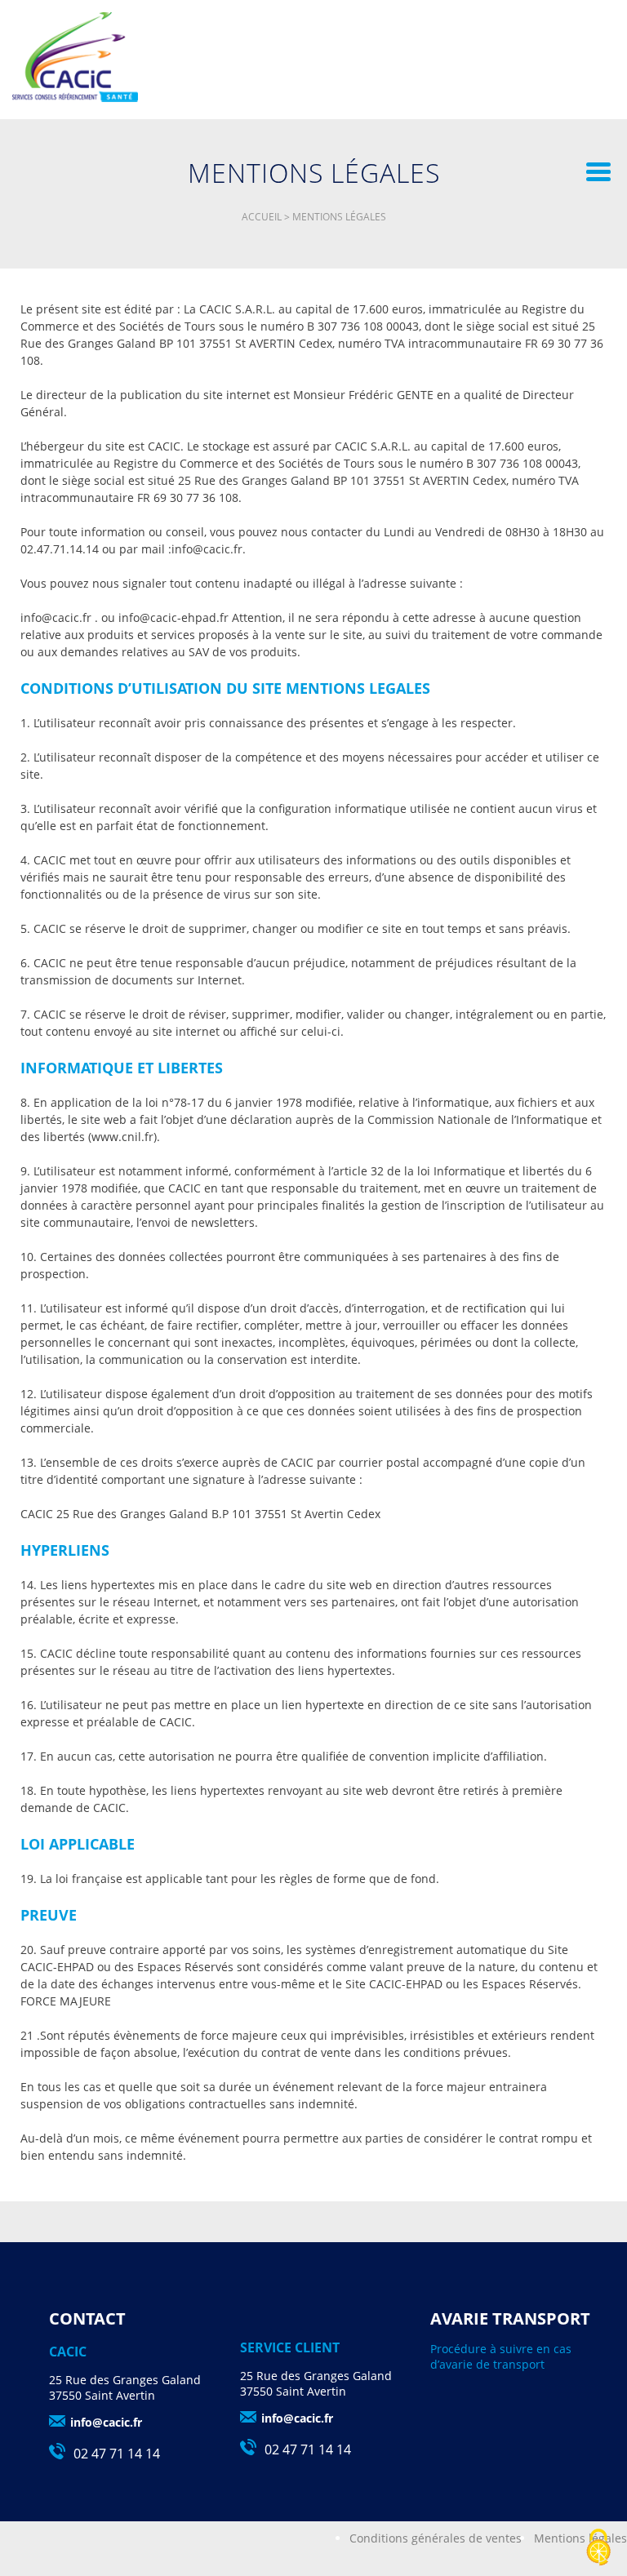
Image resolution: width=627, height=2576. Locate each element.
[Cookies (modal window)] (598, 2548)
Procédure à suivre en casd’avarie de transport (501, 2356)
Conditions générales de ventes (436, 2538)
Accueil (262, 217)
